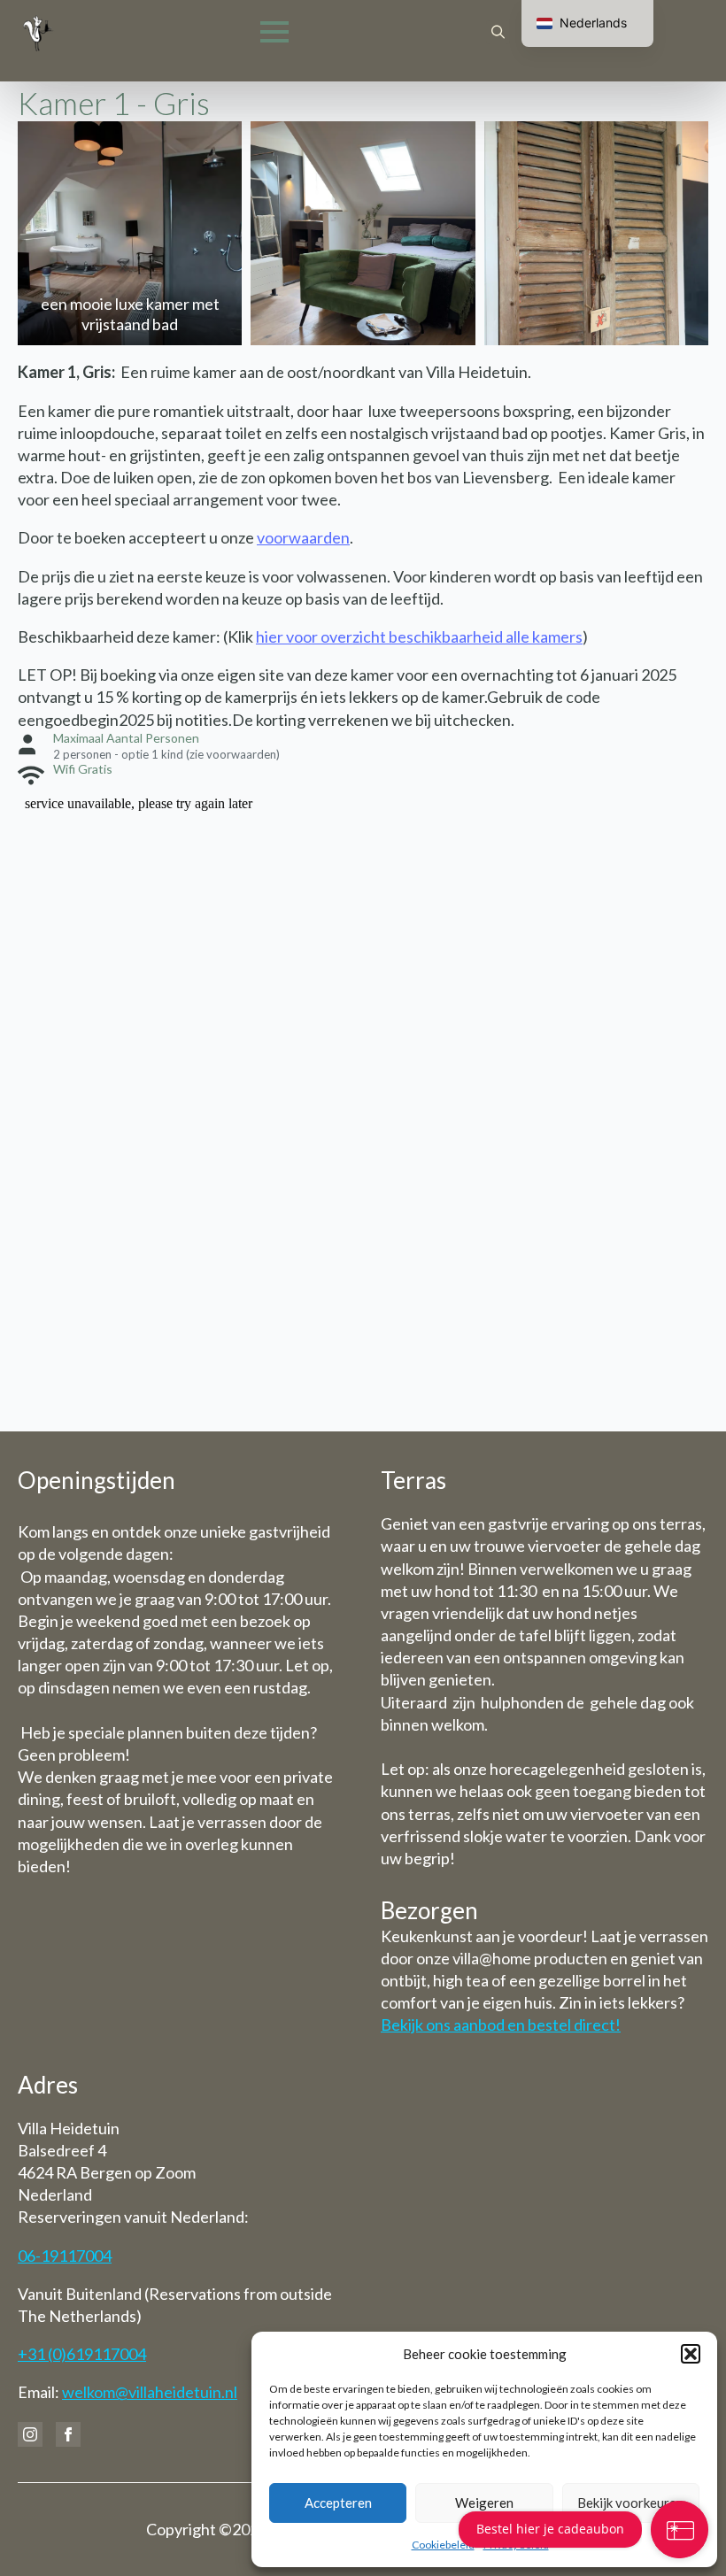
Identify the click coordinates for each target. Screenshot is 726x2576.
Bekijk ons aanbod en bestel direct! (501, 2025)
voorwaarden (303, 537)
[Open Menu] (274, 32)
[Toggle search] (498, 32)
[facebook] (68, 2434)
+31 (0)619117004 (82, 2354)
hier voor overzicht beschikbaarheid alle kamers (419, 636)
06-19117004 (65, 2256)
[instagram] (30, 2434)
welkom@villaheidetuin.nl (150, 2392)
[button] (691, 2354)
